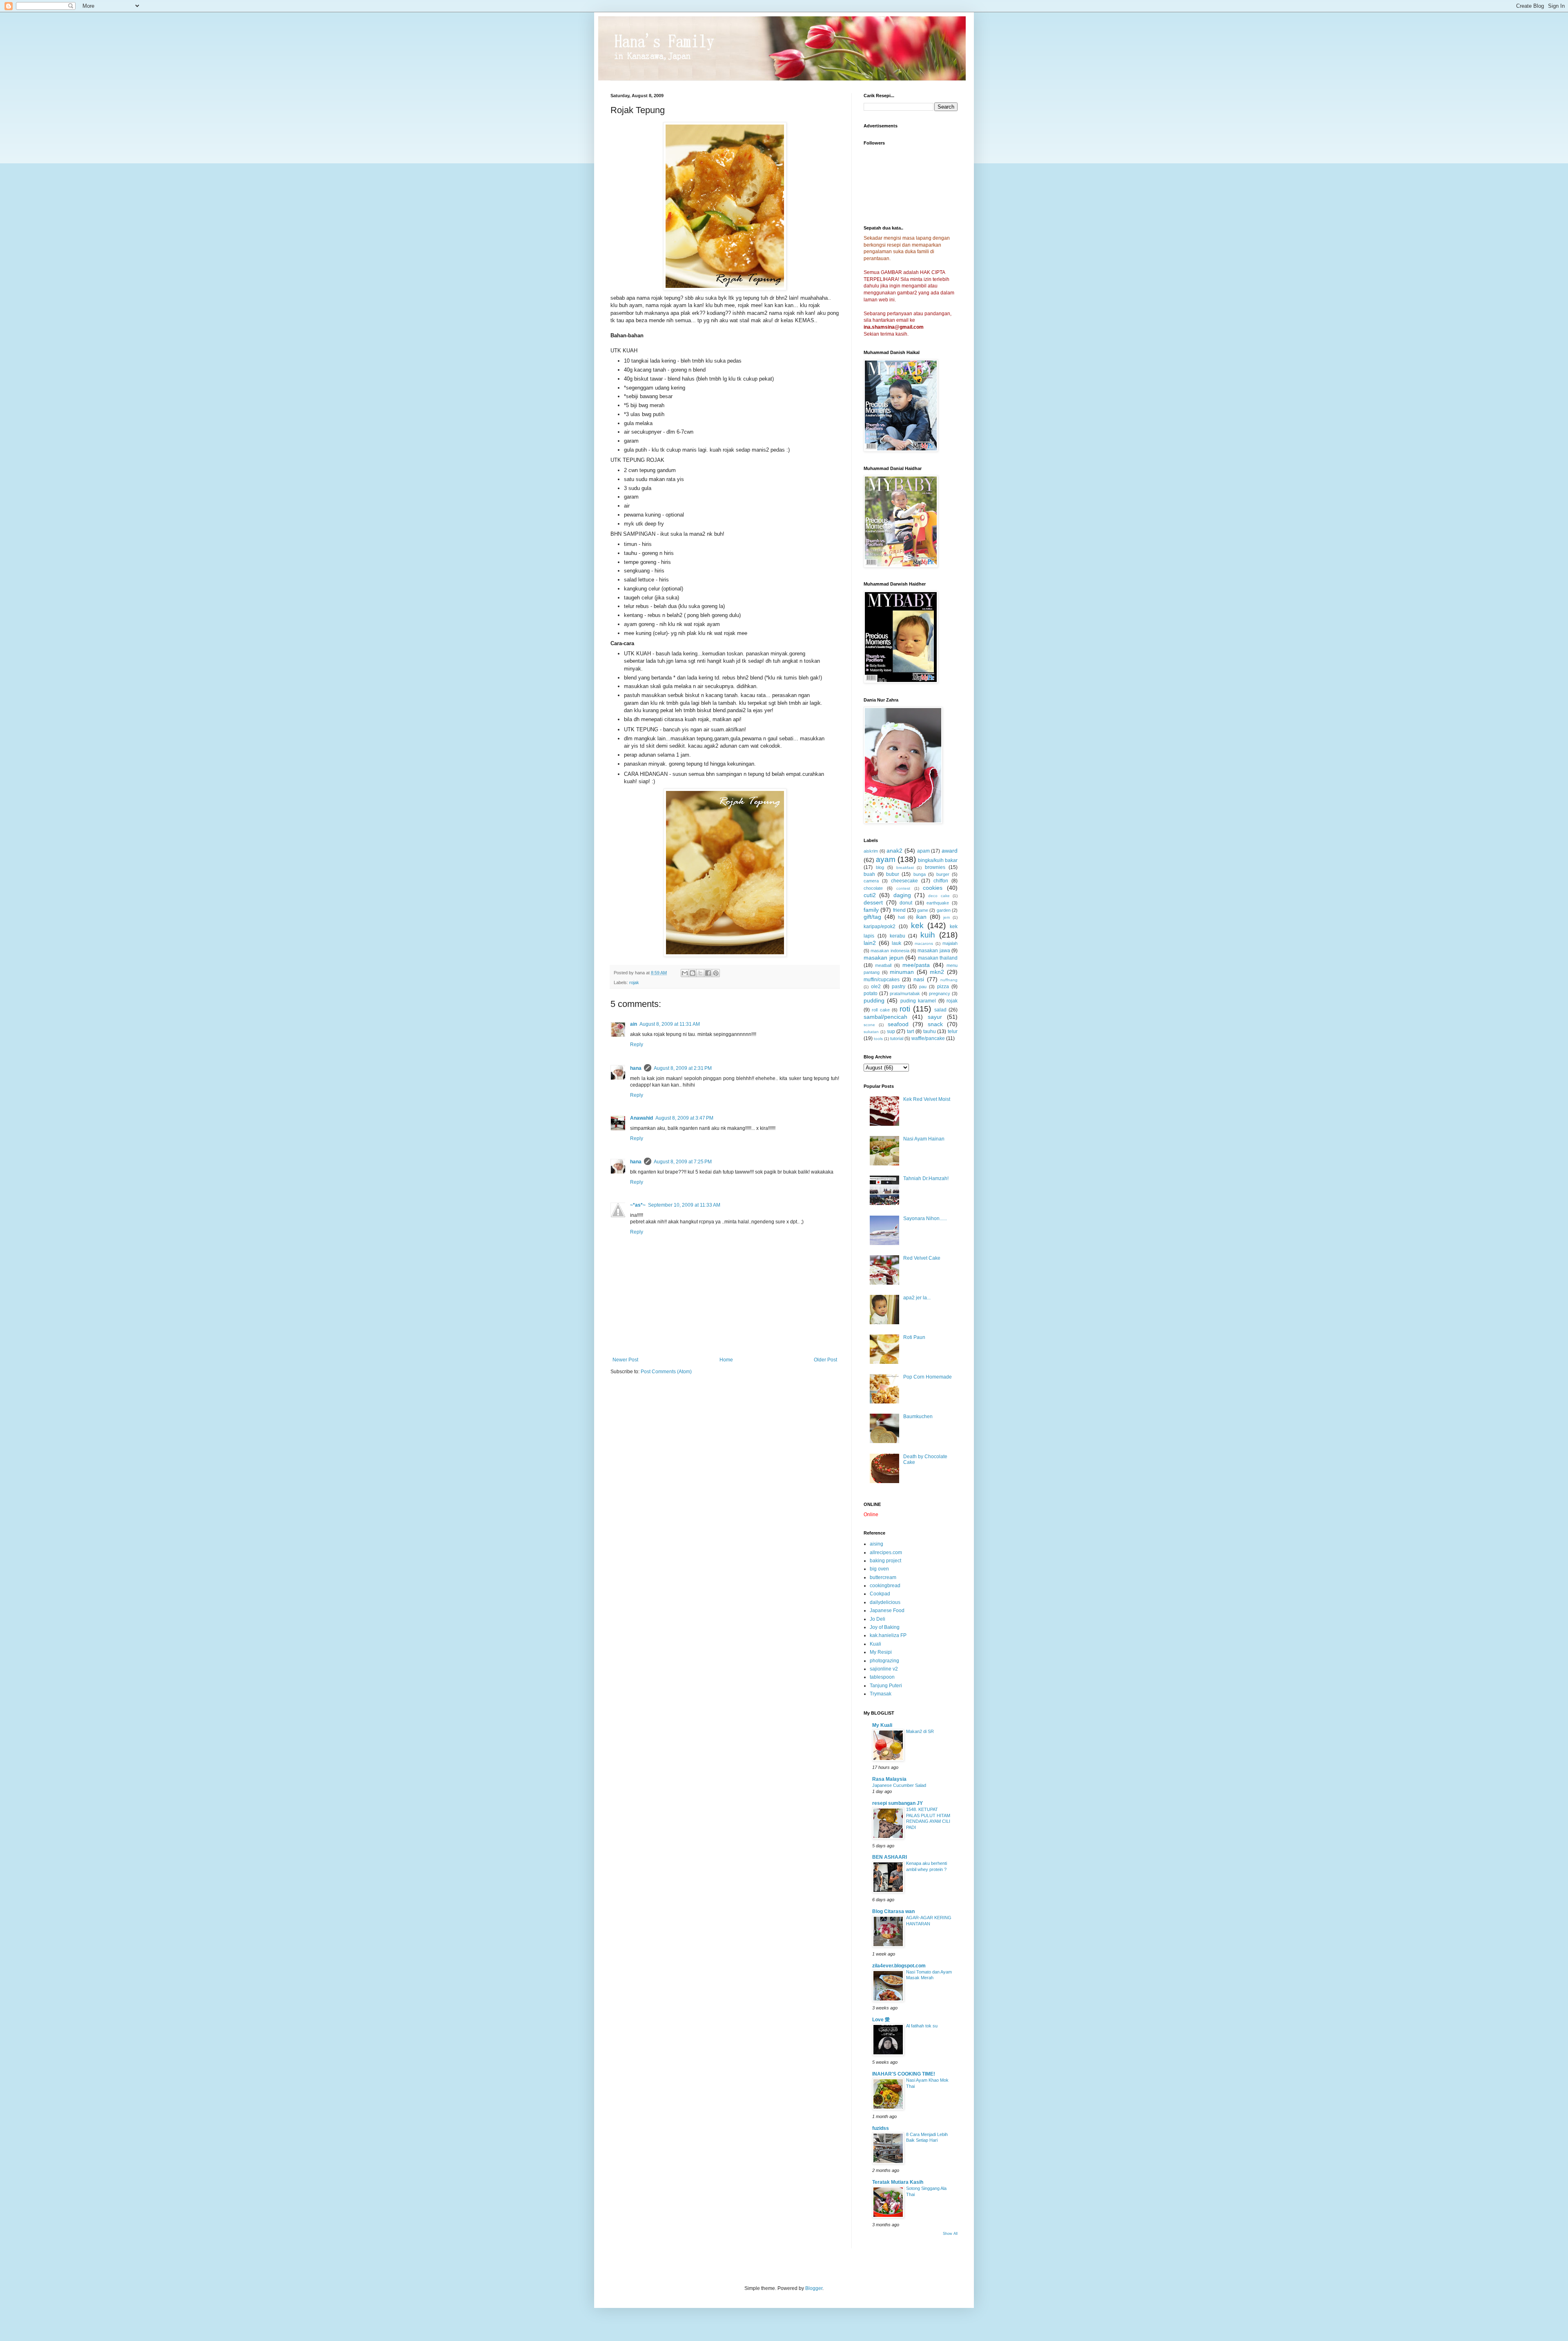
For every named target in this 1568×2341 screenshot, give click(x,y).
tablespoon (882, 1677)
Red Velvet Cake (922, 1258)
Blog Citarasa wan (893, 1911)
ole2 (876, 987)
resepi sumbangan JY (898, 1803)
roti (905, 1009)
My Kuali (882, 1725)
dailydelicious (885, 1602)
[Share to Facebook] (708, 973)
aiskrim (871, 851)
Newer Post (625, 1360)
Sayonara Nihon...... (925, 1218)
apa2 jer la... (917, 1298)
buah (869, 874)
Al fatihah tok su (922, 2026)
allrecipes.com (886, 1552)
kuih (928, 935)
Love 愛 (881, 2020)
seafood (898, 1024)
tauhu (930, 1031)
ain (634, 1024)
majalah (950, 943)
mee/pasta (916, 965)
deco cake (939, 896)
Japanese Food (887, 1610)
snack (935, 1024)
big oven (879, 1569)
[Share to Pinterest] (716, 973)
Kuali (875, 1644)
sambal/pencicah (885, 1017)
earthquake (938, 903)
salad (940, 1010)
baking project (885, 1561)
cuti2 (870, 895)
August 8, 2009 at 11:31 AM (670, 1024)
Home (726, 1360)
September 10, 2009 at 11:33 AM (684, 1205)
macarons (924, 943)
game (923, 910)
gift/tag (872, 917)
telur (953, 1031)
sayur (935, 1017)
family (871, 910)
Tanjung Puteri (886, 1686)
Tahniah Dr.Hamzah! (926, 1178)
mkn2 (937, 972)
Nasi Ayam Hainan (924, 1139)
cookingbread (885, 1586)
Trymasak (881, 1694)
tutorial (897, 1038)
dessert (873, 902)
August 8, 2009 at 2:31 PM (683, 1068)
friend (899, 910)
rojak (634, 982)
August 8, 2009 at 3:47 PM (684, 1118)
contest (903, 888)
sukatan (871, 1032)
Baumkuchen (918, 1417)
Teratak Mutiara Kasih (898, 2182)
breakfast (905, 868)
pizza (943, 987)
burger (943, 874)
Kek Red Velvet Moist (927, 1099)
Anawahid (641, 1118)
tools (878, 1039)
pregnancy (940, 993)
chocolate (873, 888)
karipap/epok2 (880, 927)
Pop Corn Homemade (928, 1377)
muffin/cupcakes (882, 980)
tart (910, 1031)
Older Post (825, 1360)
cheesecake (904, 881)
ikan (921, 917)
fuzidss (881, 2128)
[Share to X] (700, 973)
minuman (902, 972)
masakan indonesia (890, 951)
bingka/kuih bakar (938, 860)
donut (906, 903)
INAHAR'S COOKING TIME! (904, 2074)
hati (901, 917)
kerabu (898, 936)
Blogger (814, 2288)
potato (871, 993)
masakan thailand (938, 958)
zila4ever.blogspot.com (899, 1966)
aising (876, 1544)
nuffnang (949, 980)
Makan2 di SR (920, 1731)
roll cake (881, 1010)
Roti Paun (914, 1337)
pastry (899, 987)
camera (871, 881)
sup (891, 1031)
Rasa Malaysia (889, 1779)
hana (636, 1068)
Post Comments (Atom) (666, 1372)
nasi (919, 979)
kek (917, 925)
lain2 (870, 943)
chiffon (941, 881)
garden (944, 910)
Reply (637, 1045)
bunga (920, 874)
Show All (950, 2234)
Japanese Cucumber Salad (899, 1785)
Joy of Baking (885, 1627)
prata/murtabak (905, 993)
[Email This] (685, 973)
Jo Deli (878, 1619)
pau (923, 987)
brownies (935, 867)
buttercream (883, 1577)
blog (880, 867)
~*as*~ (638, 1205)
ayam (886, 859)
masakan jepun (884, 958)
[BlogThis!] (693, 973)
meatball (883, 965)
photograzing (884, 1661)
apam (923, 851)
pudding (874, 1000)
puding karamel (918, 1001)
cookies (933, 888)
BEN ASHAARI (890, 1857)
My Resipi (881, 1652)
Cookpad (880, 1594)
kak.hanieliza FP (888, 1635)
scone (869, 1025)
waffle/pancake (928, 1038)
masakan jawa (934, 951)
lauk (896, 943)
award (950, 851)
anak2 (894, 851)
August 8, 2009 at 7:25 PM (683, 1162)
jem (947, 917)
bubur (893, 874)
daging (902, 895)
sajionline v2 (884, 1669)
